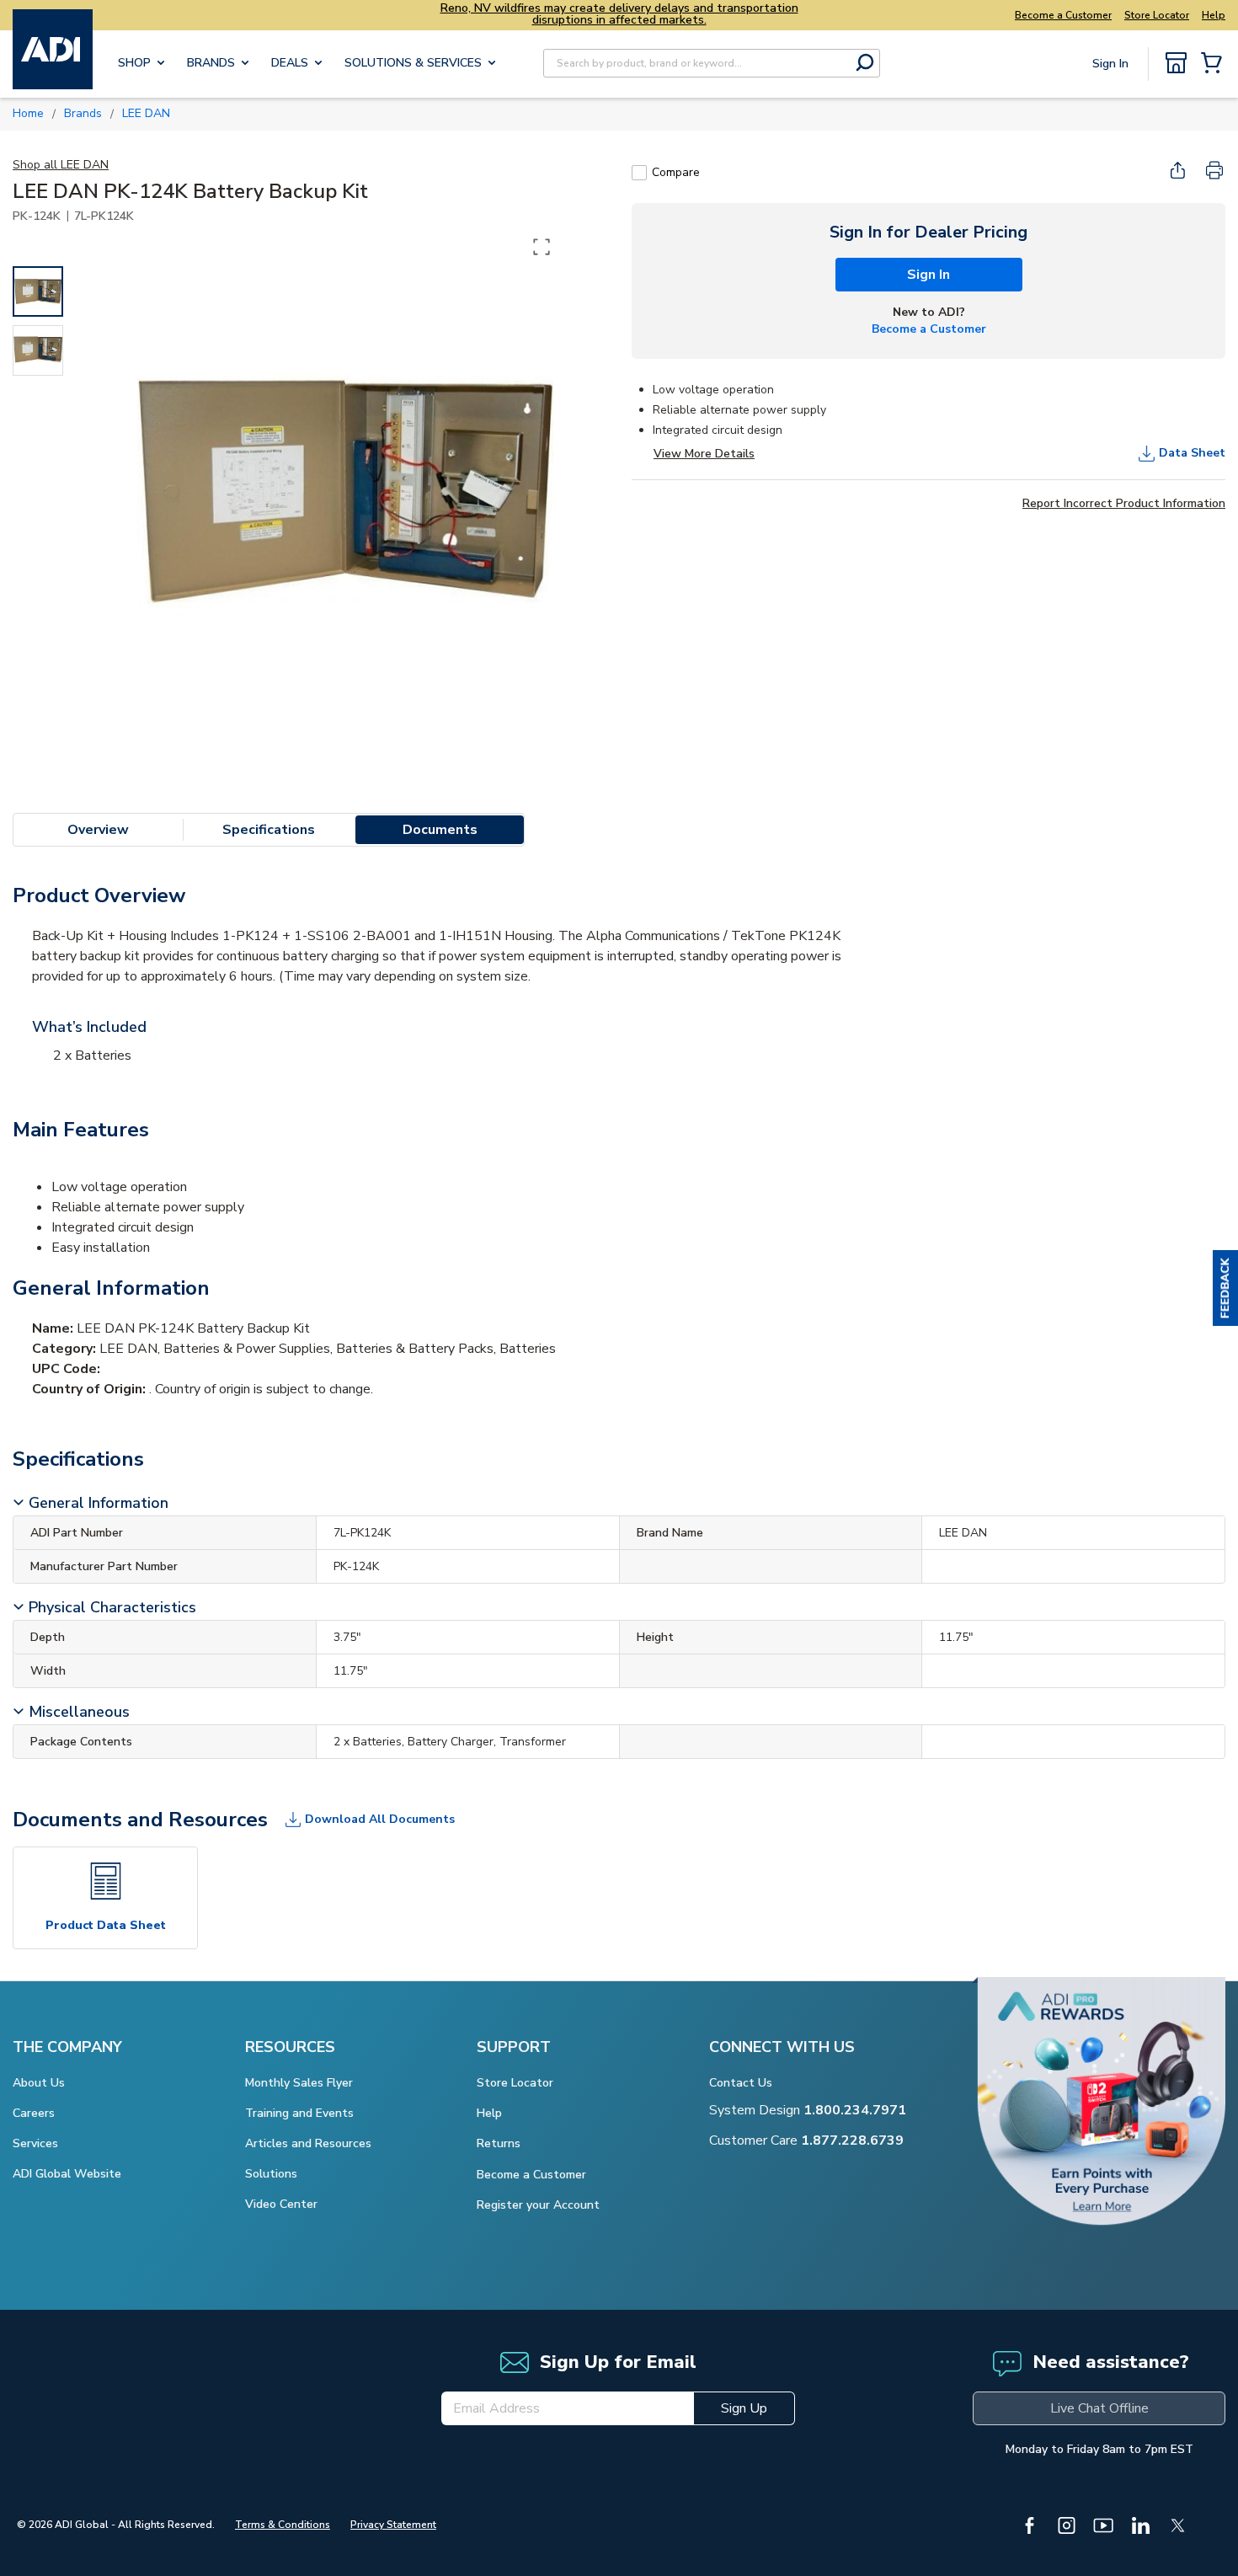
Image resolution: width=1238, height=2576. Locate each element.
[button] (1225, 1288)
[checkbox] (639, 173)
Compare (676, 172)
